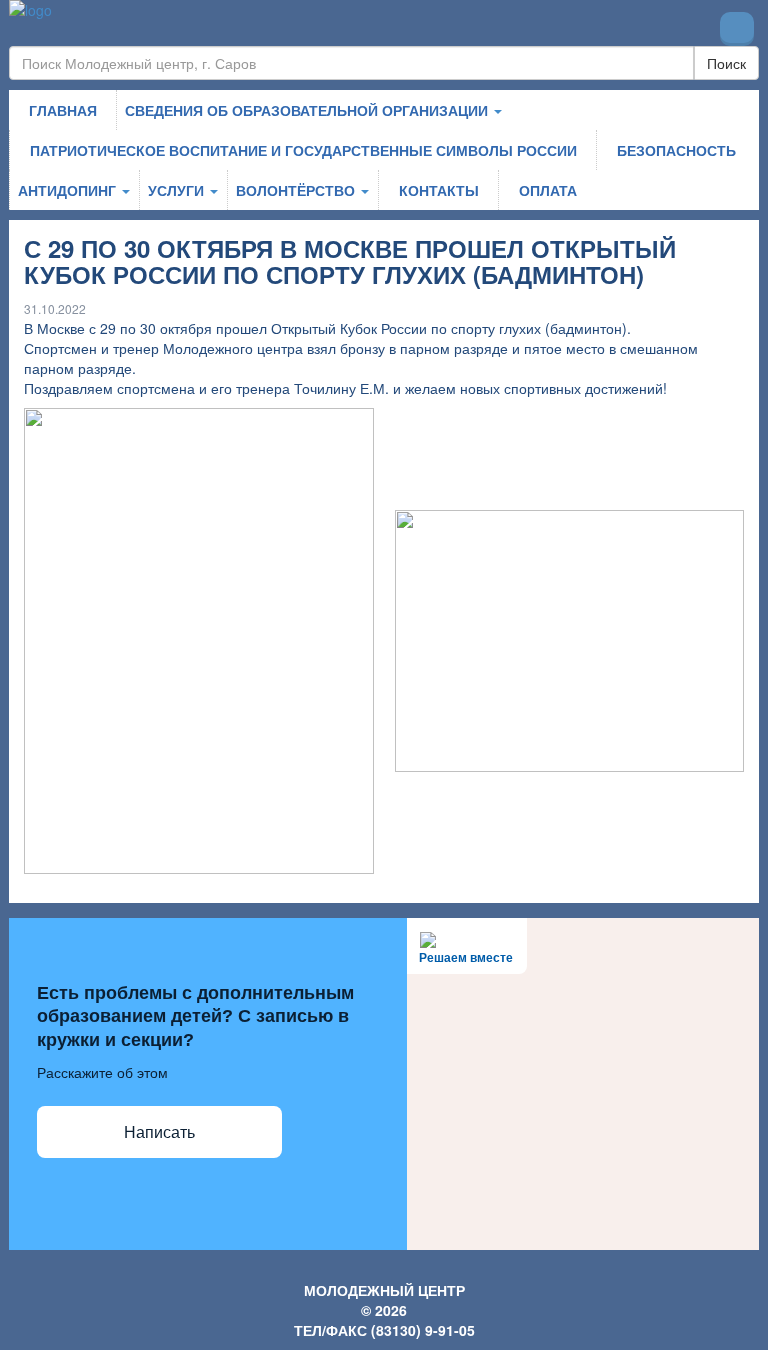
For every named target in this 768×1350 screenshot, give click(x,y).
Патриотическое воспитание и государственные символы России (303, 150)
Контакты (439, 190)
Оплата (548, 190)
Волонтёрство (297, 190)
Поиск (726, 63)
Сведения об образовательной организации (308, 110)
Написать (159, 1132)
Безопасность (676, 150)
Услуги (178, 190)
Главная (63, 110)
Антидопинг (69, 190)
